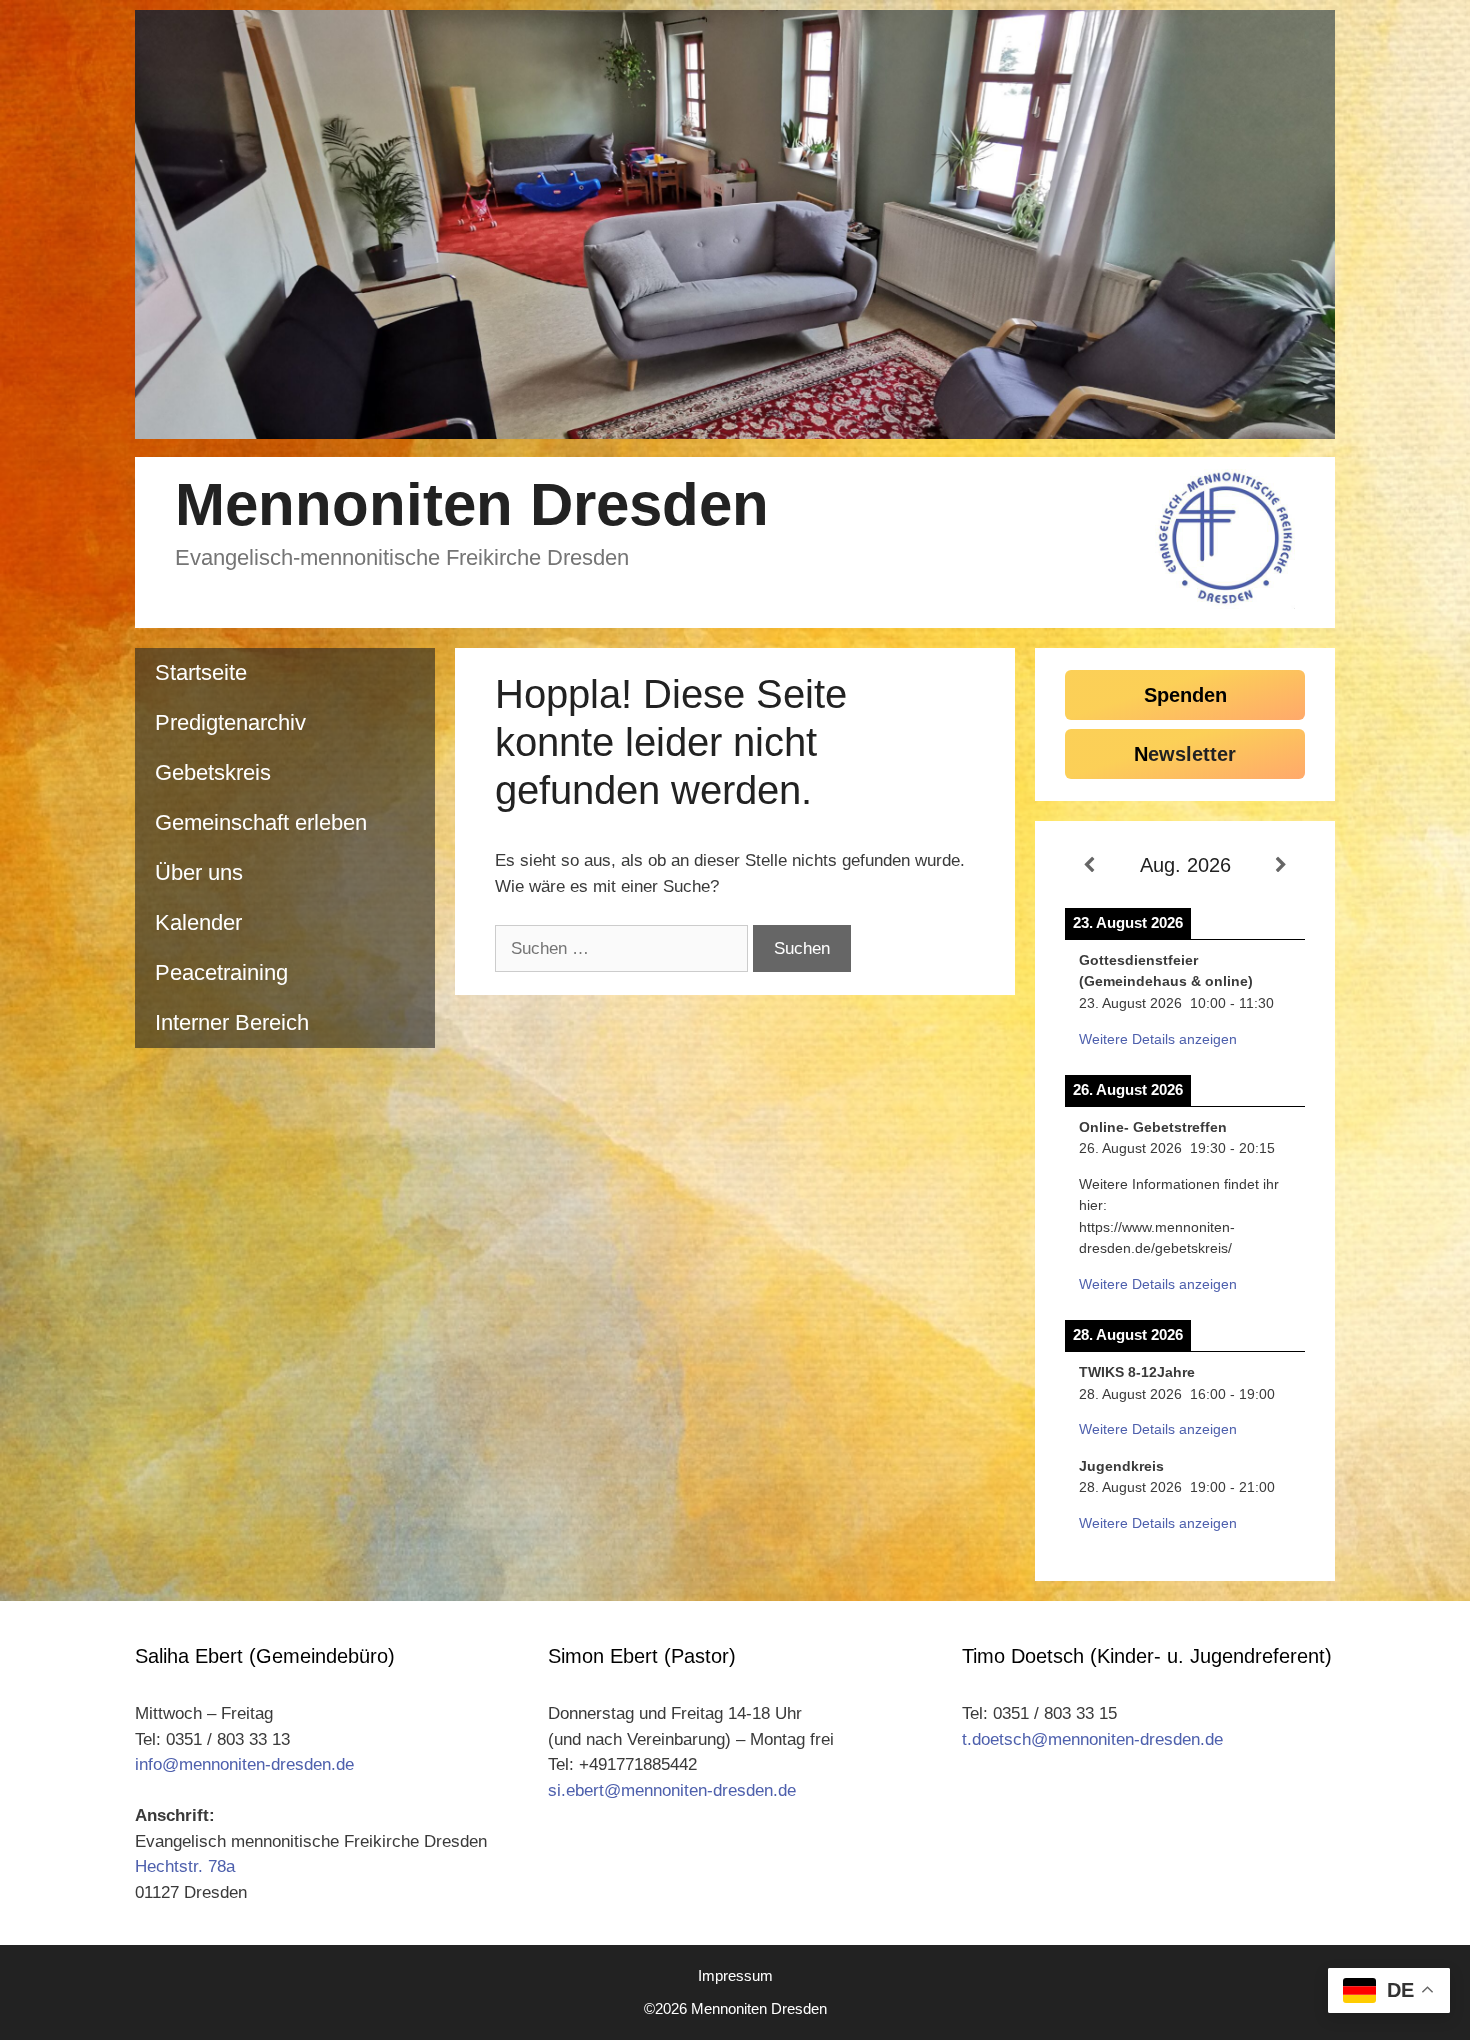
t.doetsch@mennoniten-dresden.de (1092, 1739)
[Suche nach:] (624, 948)
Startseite (201, 672)
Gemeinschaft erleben (261, 822)
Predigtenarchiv (230, 722)
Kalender (198, 922)
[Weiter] (1281, 866)
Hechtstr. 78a (185, 1866)
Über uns (199, 872)
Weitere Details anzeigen (1158, 1039)
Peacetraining (221, 972)
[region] (735, 224)
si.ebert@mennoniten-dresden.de (672, 1790)
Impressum (735, 1975)
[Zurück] (1089, 866)
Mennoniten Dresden (472, 504)
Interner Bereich (232, 1022)
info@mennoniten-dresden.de (244, 1764)
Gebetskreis (213, 772)
